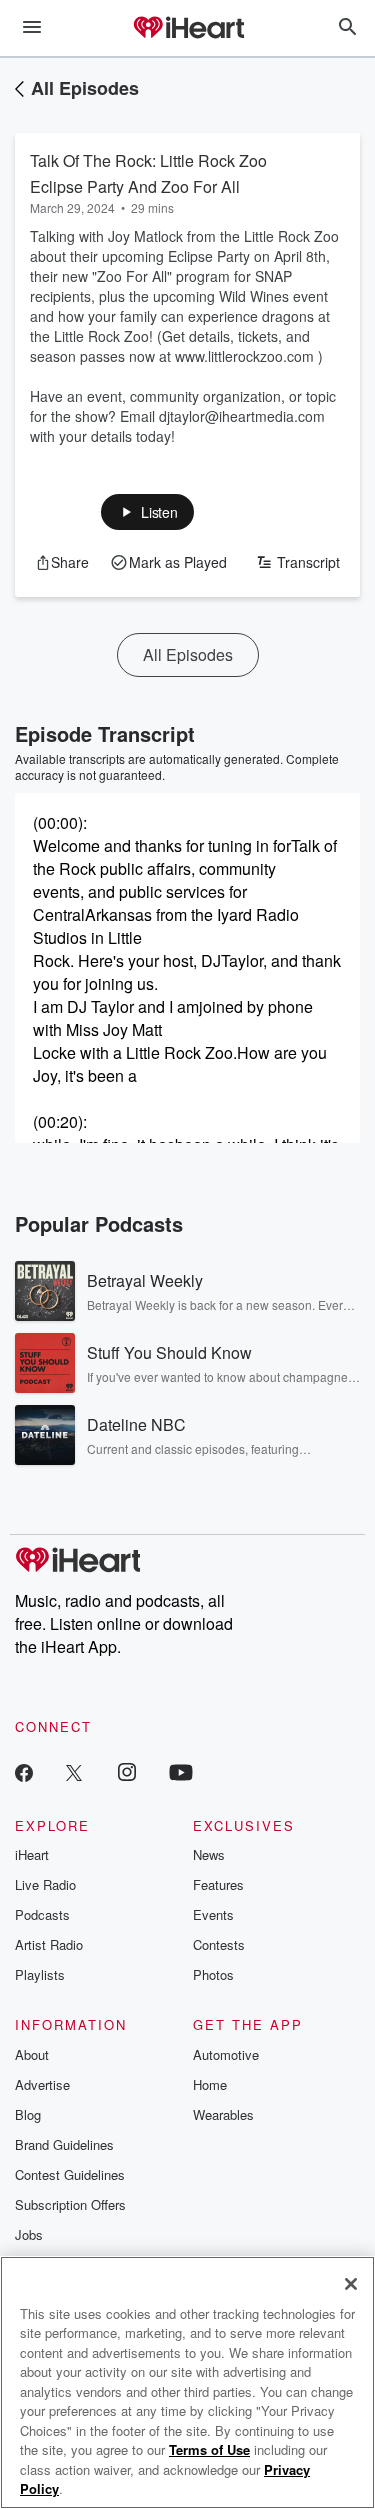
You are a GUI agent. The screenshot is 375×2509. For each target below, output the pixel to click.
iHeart (32, 1854)
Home (210, 2084)
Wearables (223, 2114)
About (32, 2054)
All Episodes (85, 88)
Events (213, 1914)
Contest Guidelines (70, 2174)
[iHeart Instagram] (127, 1771)
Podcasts (42, 1914)
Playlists (40, 1974)
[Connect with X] (74, 1771)
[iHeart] (188, 29)
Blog (28, 2114)
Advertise (42, 2084)
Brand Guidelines (64, 2144)
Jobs (29, 2234)
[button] (147, 512)
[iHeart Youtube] (181, 1771)
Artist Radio (49, 1944)
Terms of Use (209, 2449)
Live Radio (45, 1884)
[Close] (351, 2284)
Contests (219, 1944)
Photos (213, 1974)
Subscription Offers (70, 2204)
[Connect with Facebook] (24, 1771)
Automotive (226, 2054)
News (209, 1854)
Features (218, 1884)
